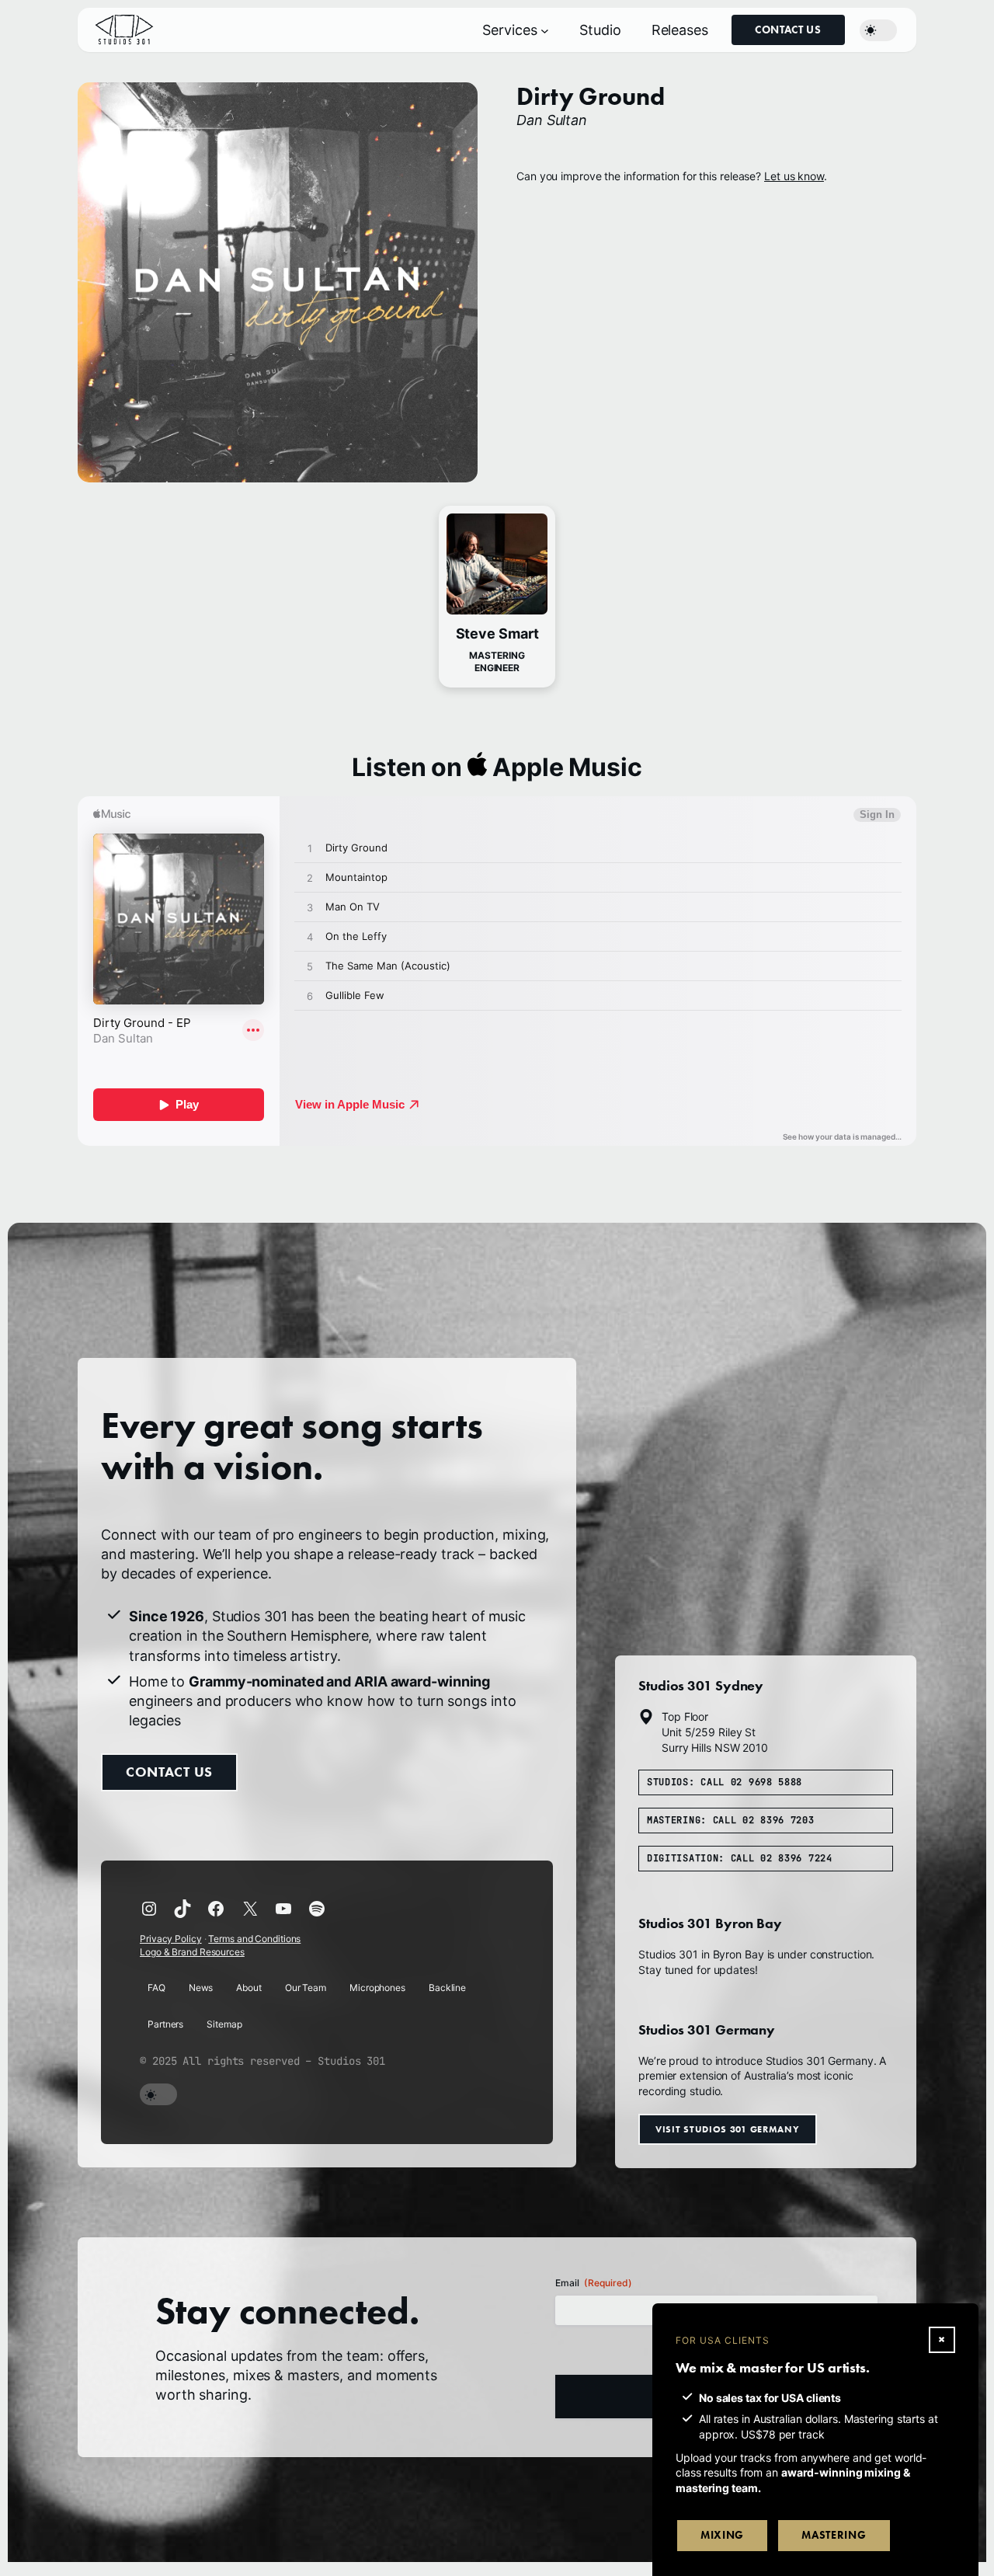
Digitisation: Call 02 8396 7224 (740, 1857)
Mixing (722, 2535)
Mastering (834, 2535)
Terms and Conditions (254, 1939)
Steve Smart (497, 634)
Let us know (794, 176)
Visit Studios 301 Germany (728, 2128)
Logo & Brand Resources (192, 1952)
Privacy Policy (171, 1939)
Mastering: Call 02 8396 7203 (731, 1819)
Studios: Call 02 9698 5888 (725, 1782)
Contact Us (788, 30)
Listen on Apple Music (497, 767)
